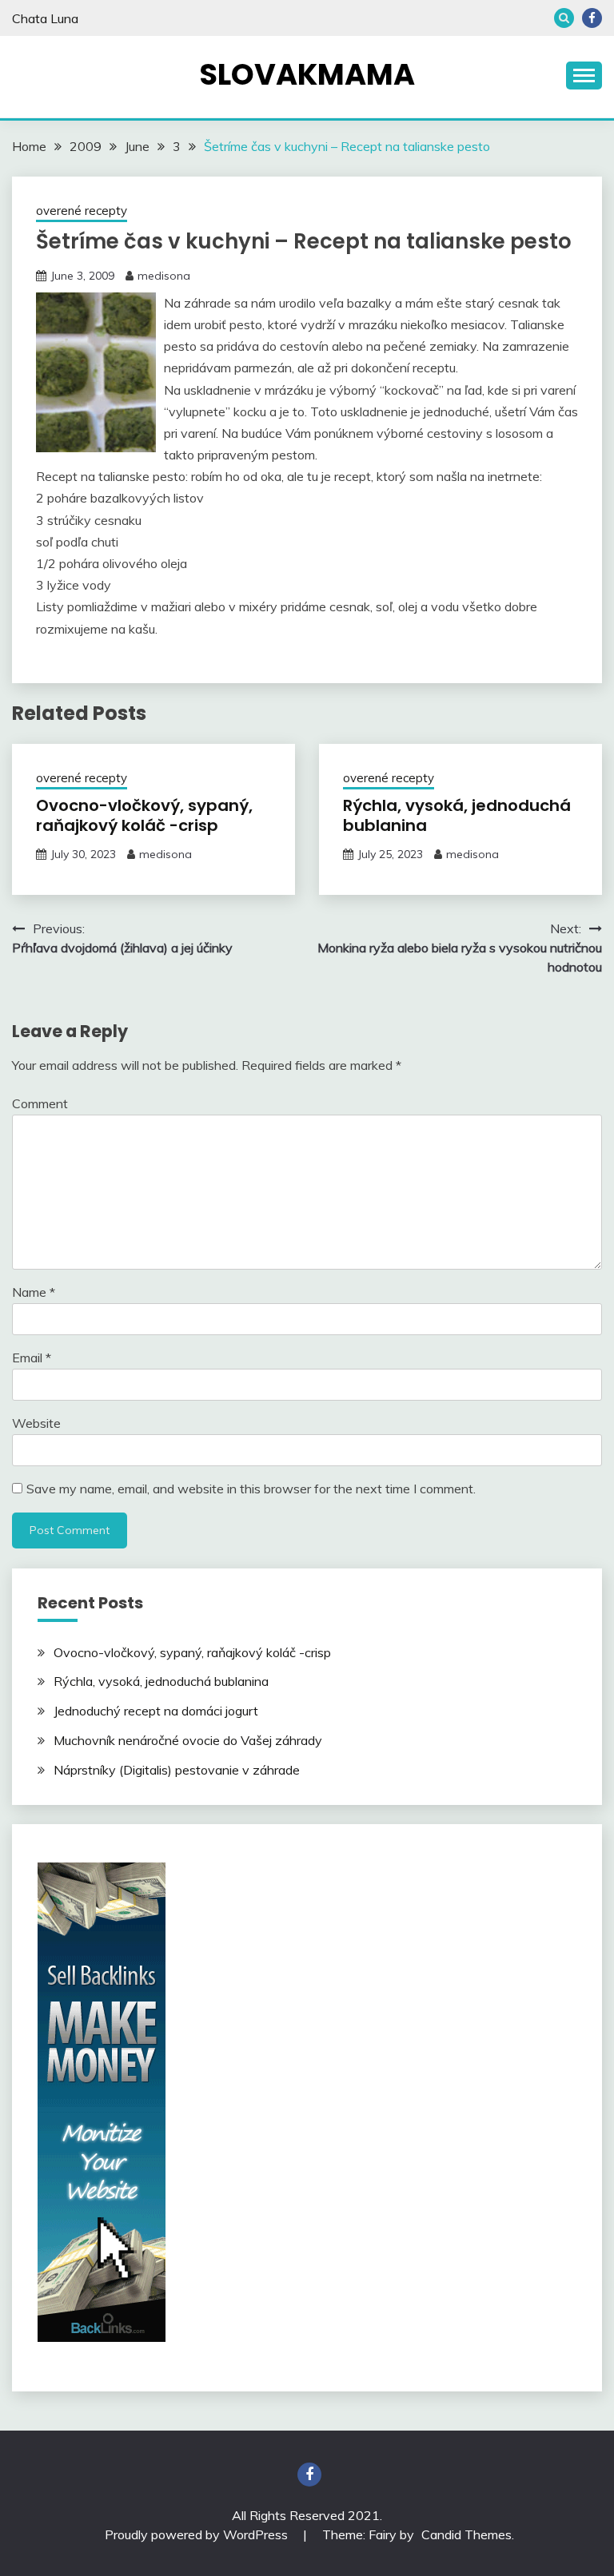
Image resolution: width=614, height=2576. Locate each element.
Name (34, 1292)
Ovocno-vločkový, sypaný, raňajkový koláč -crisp (144, 815)
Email (32, 1358)
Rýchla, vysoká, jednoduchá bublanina (457, 815)
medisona (164, 276)
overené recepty (82, 211)
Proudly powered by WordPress (198, 2534)
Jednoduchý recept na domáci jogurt (156, 1711)
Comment (40, 1103)
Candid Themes (466, 2534)
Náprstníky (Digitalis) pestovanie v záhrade (177, 1770)
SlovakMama (307, 74)
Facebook (592, 18)
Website (36, 1423)
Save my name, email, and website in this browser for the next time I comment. (251, 1489)
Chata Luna (45, 18)
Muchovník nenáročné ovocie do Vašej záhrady (188, 1740)
